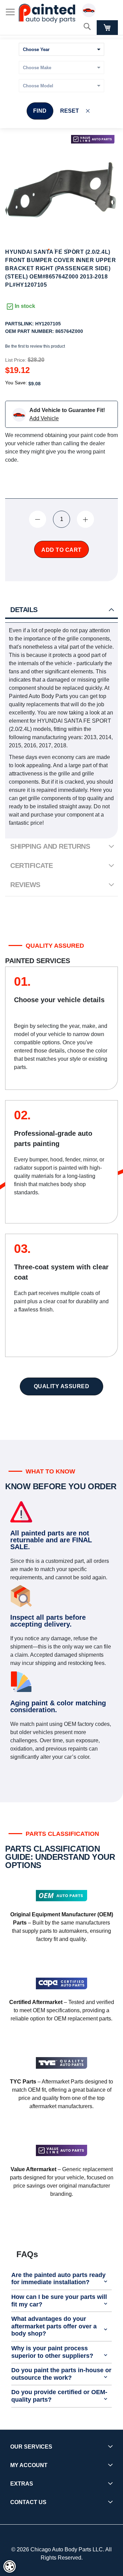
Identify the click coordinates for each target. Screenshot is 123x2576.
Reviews (25, 885)
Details (24, 610)
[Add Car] (91, 11)
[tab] (61, 610)
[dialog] (10, 2566)
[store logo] (47, 13)
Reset (70, 111)
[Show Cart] (107, 28)
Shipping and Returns (50, 846)
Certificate (31, 866)
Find (40, 111)
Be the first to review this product (35, 346)
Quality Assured (62, 1386)
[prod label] (93, 139)
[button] (49, 250)
